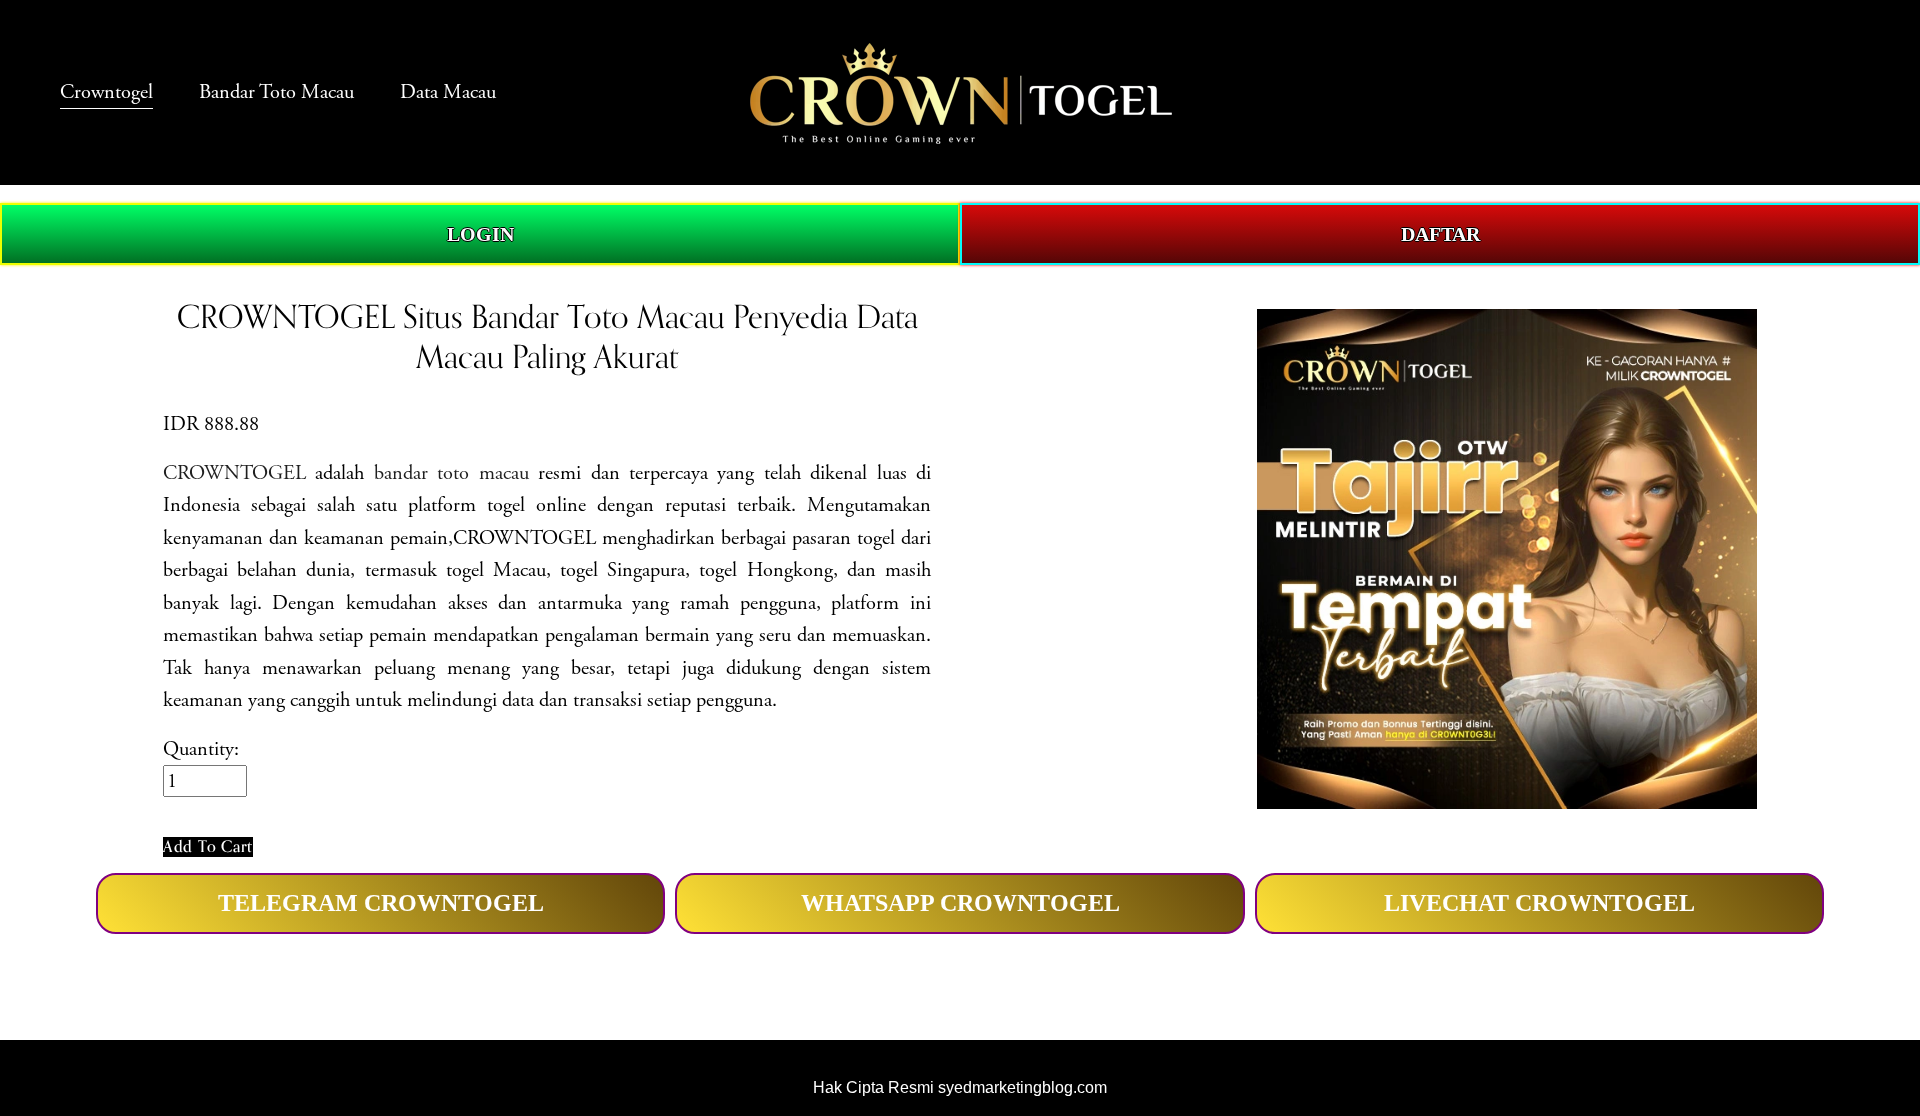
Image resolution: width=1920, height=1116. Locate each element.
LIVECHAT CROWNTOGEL (1539, 902)
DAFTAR (1440, 234)
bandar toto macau (451, 473)
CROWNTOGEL (234, 473)
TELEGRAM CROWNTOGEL (381, 902)
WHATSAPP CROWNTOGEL (960, 902)
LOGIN (480, 234)
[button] (208, 846)
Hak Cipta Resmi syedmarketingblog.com (960, 1087)
